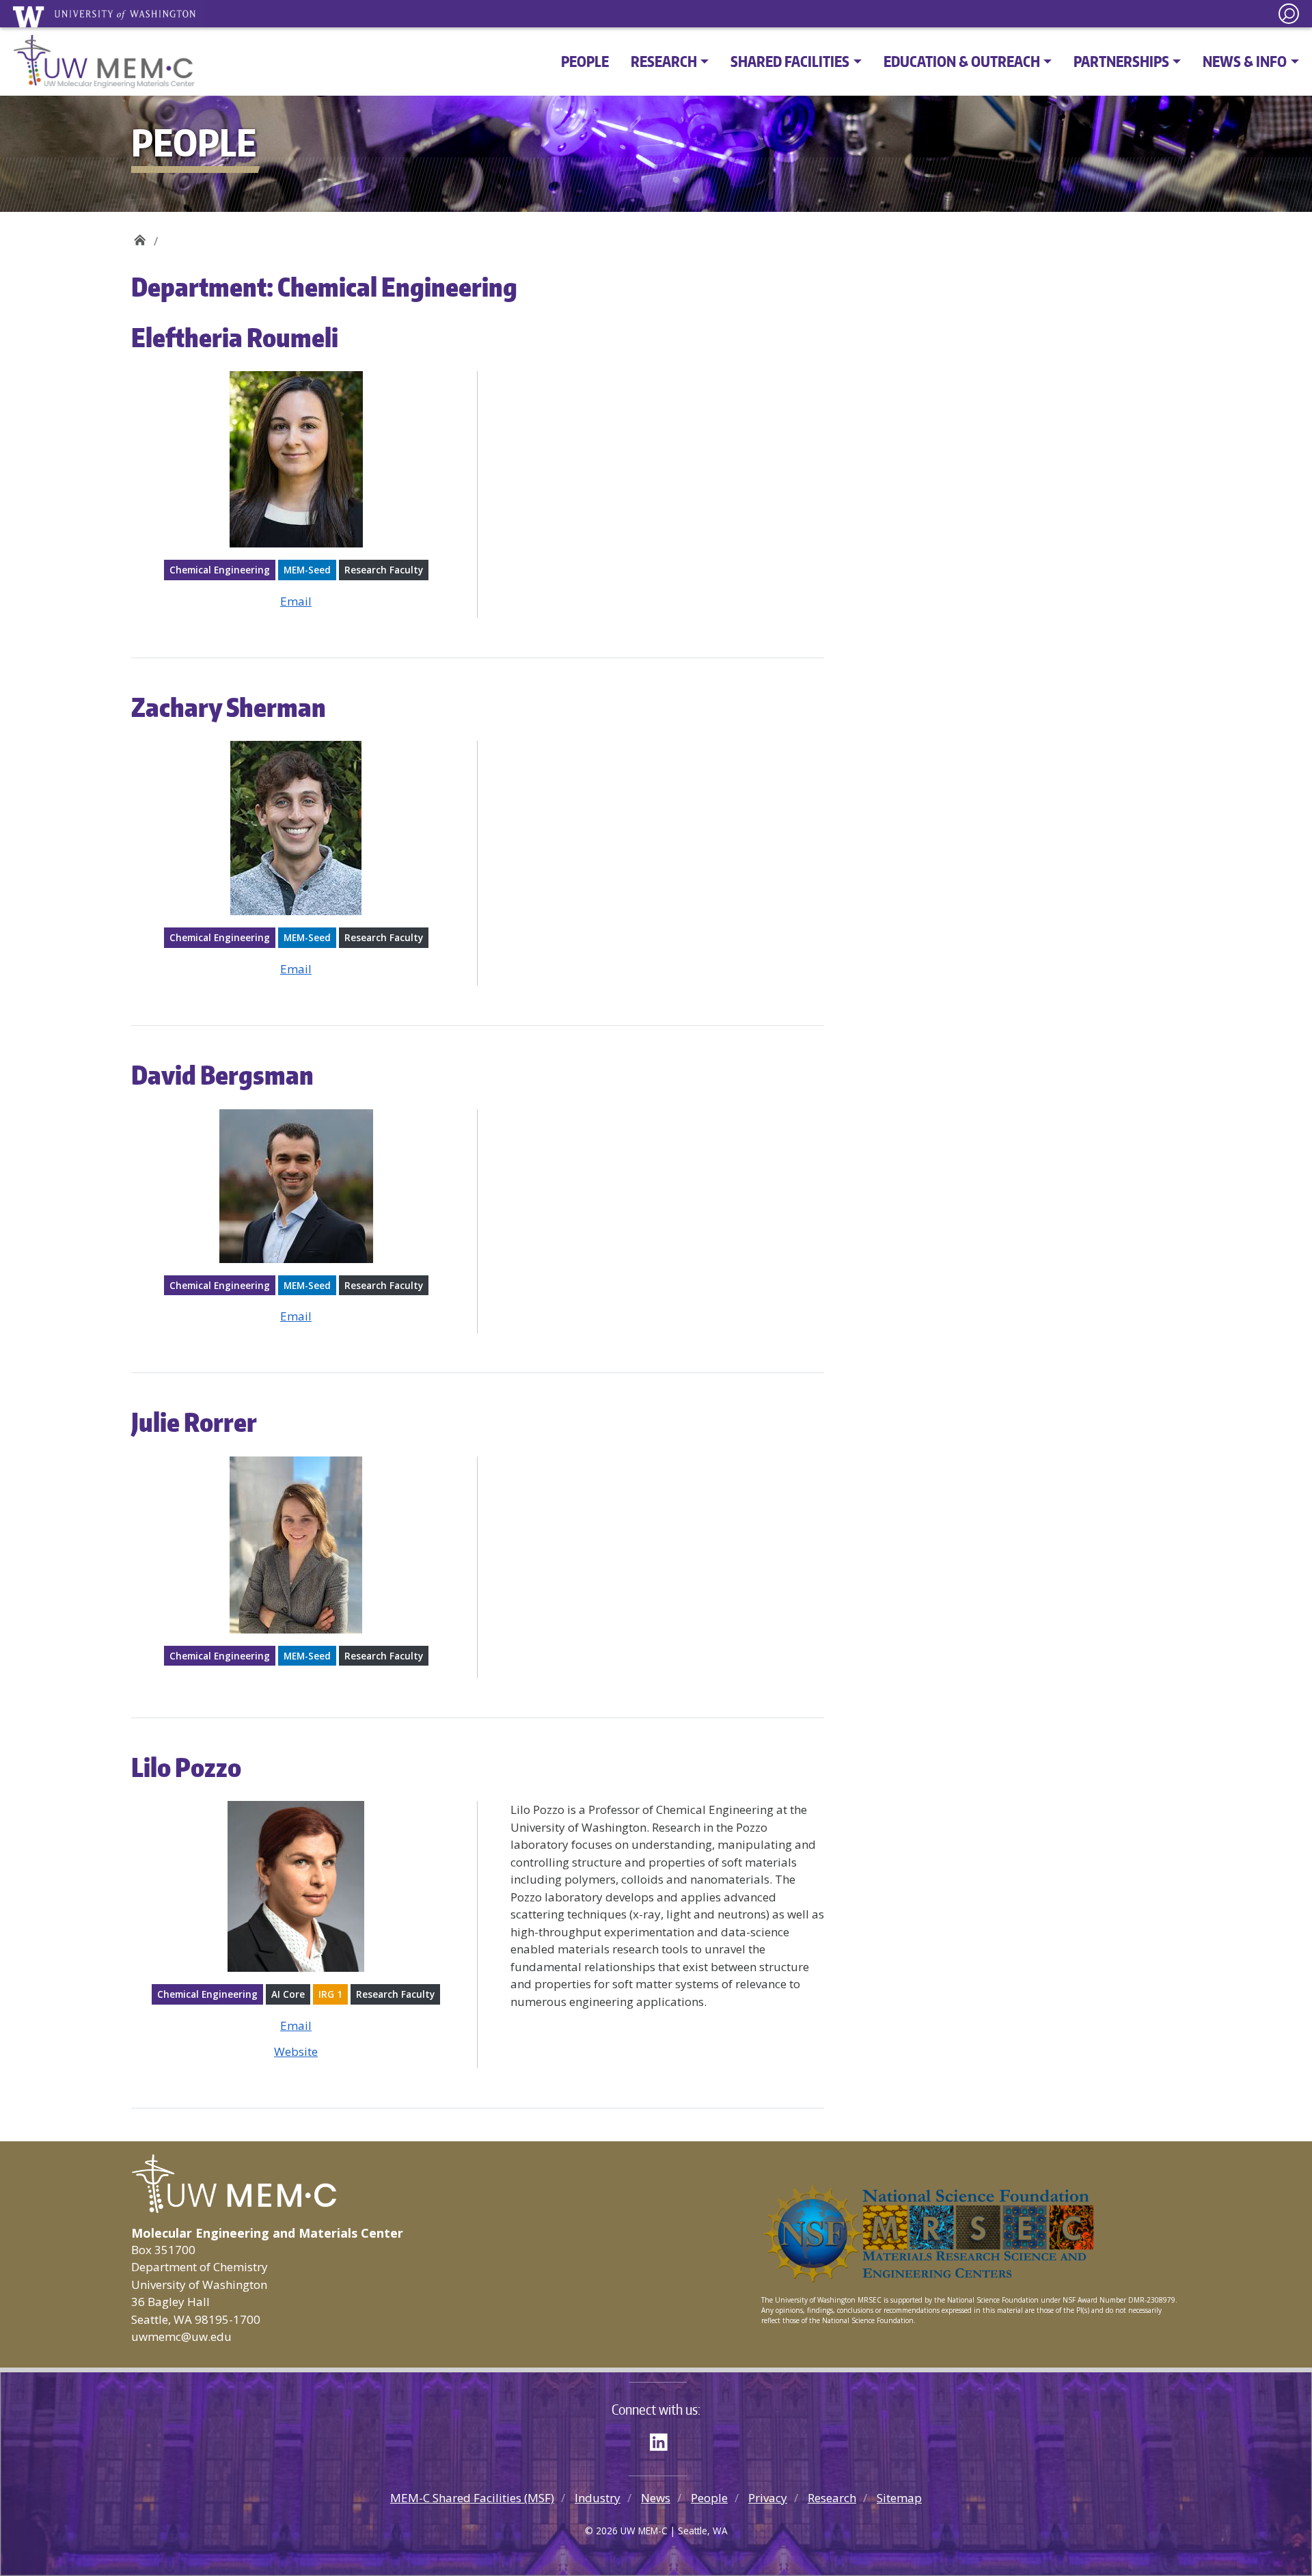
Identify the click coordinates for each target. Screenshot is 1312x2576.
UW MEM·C (140, 236)
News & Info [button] (1245, 61)
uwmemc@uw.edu (181, 2336)
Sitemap (899, 2498)
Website (296, 2051)
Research (832, 2498)
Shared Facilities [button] (790, 61)
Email (296, 601)
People (585, 61)
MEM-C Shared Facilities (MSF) (472, 2498)
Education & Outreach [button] (962, 61)
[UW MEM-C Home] (104, 62)
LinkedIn (664, 2440)
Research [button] (664, 61)
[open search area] (1289, 14)
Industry (598, 2498)
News (656, 2498)
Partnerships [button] (1121, 61)
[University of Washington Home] (109, 16)
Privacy (768, 2498)
